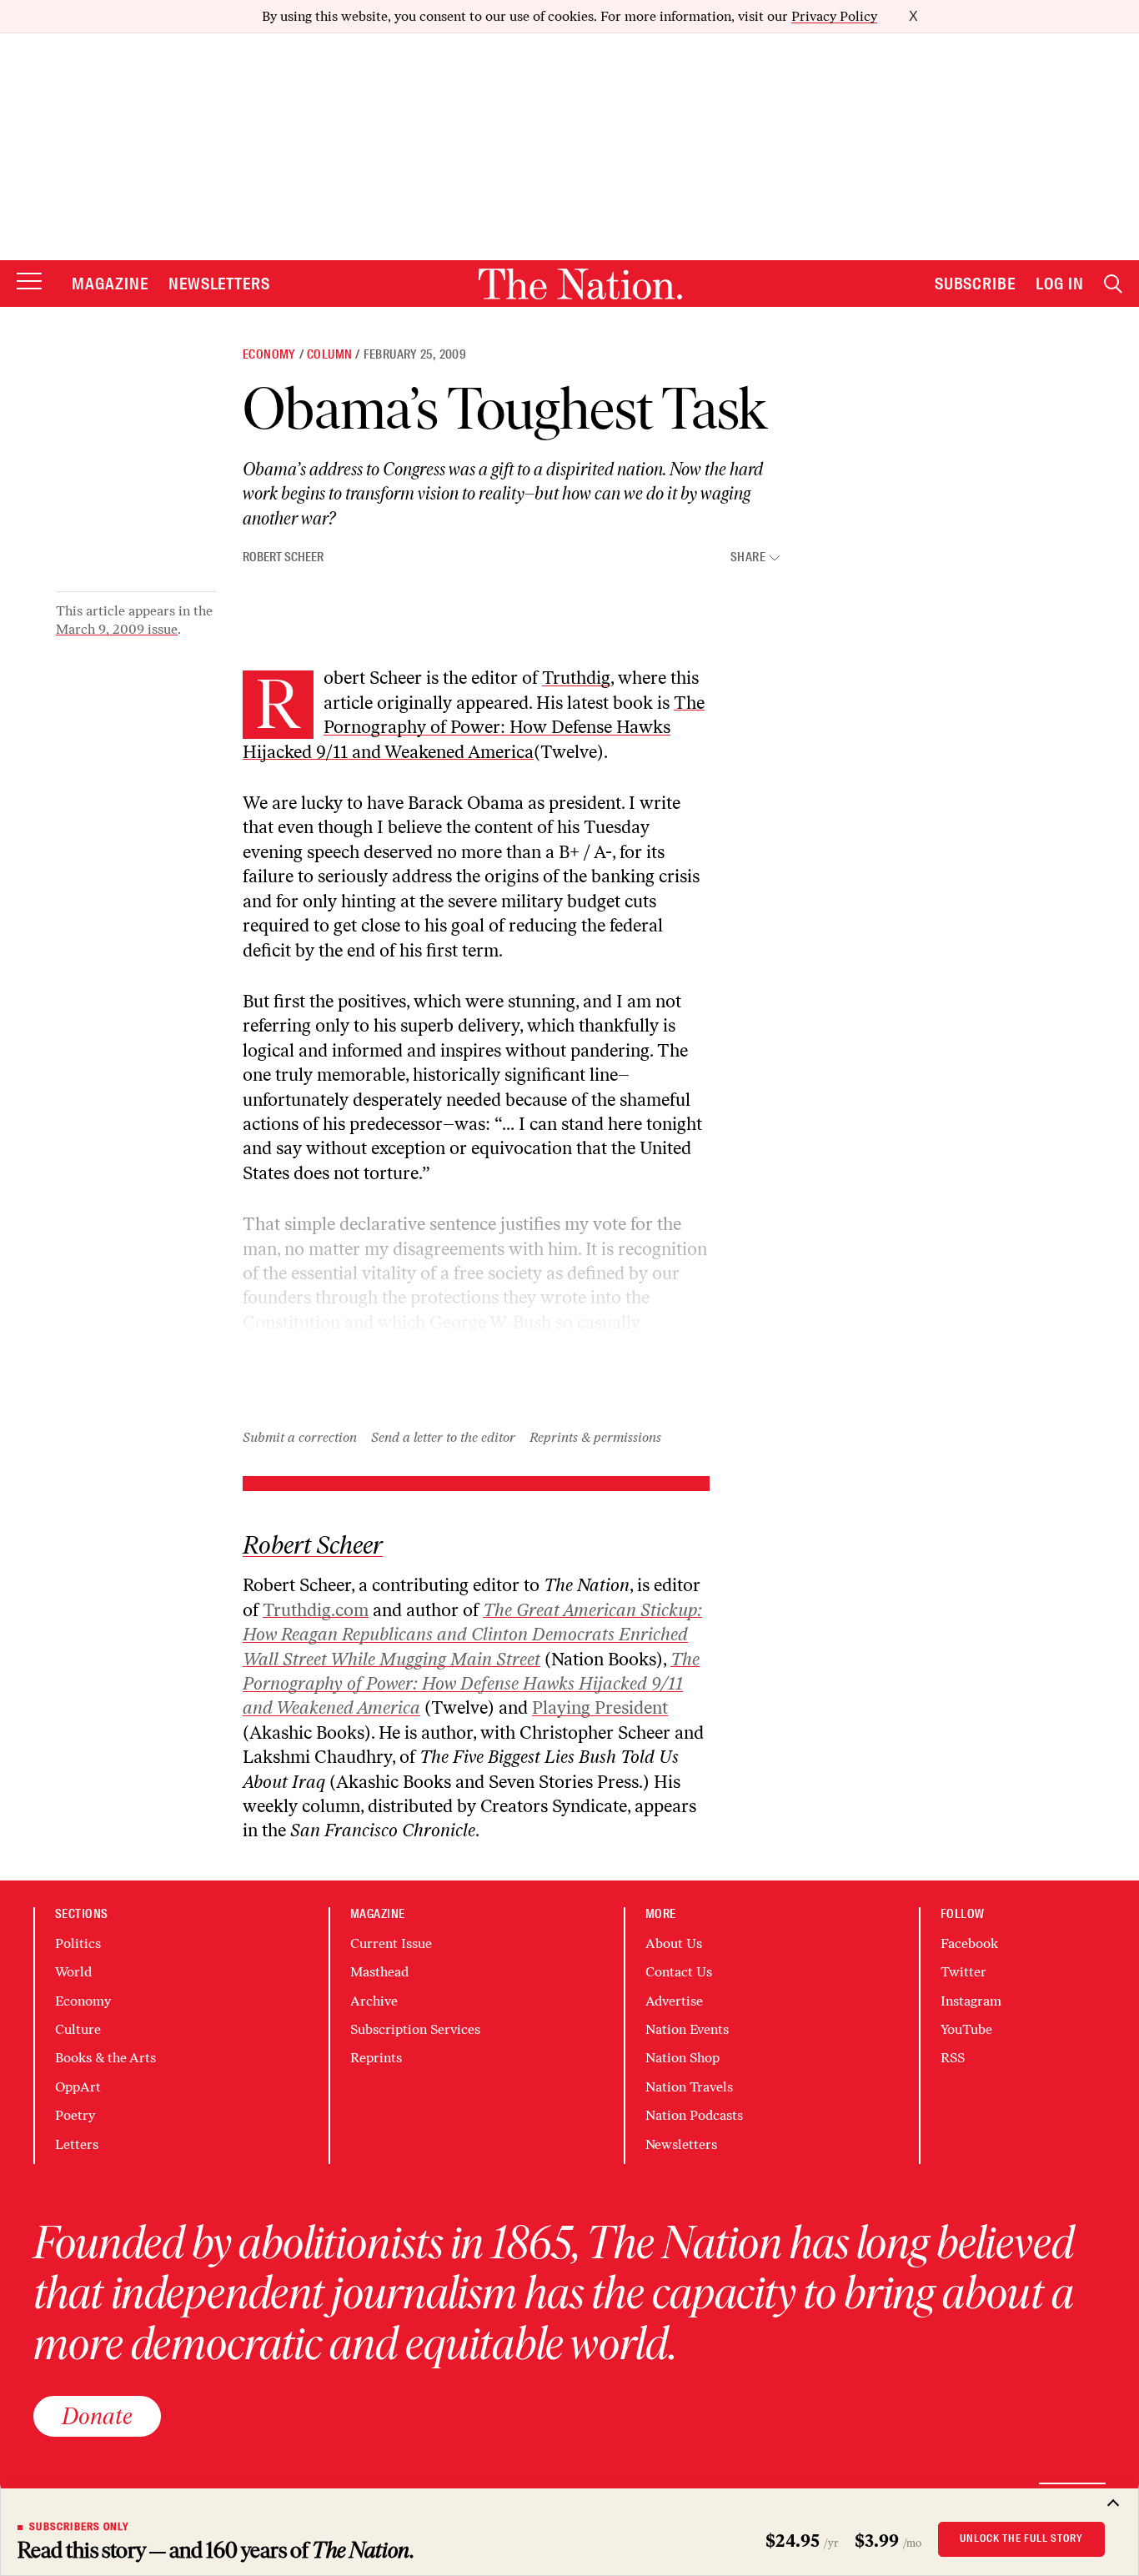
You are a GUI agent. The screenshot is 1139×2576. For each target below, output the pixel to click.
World (73, 1972)
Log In (1060, 284)
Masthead (379, 1972)
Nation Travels (689, 2087)
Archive (374, 2001)
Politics (78, 1943)
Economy (269, 354)
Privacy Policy (834, 16)
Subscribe (976, 284)
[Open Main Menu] (29, 282)
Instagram (971, 2001)
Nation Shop (682, 2058)
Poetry (75, 2115)
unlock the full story (1021, 2538)
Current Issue (391, 1943)
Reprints (376, 2058)
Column (329, 354)
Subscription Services (415, 2029)
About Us (674, 1943)
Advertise (674, 2001)
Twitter (963, 1972)
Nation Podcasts (694, 2115)
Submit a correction (300, 1437)
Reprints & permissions (595, 1437)
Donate (97, 2416)
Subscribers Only (79, 2527)
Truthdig (576, 678)
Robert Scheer (283, 557)
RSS (953, 2058)
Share (748, 557)
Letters (77, 2144)
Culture (78, 2029)
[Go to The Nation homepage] (580, 284)
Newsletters (220, 284)
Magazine (110, 284)
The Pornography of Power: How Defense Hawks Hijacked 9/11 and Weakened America (474, 727)
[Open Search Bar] (1113, 284)
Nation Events (687, 2029)
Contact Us (679, 1972)
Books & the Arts (105, 2058)
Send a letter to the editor (443, 1437)
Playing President (600, 1707)
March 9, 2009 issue (117, 629)
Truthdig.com (316, 1610)
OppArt (78, 2087)
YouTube (966, 2029)
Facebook (969, 1943)
